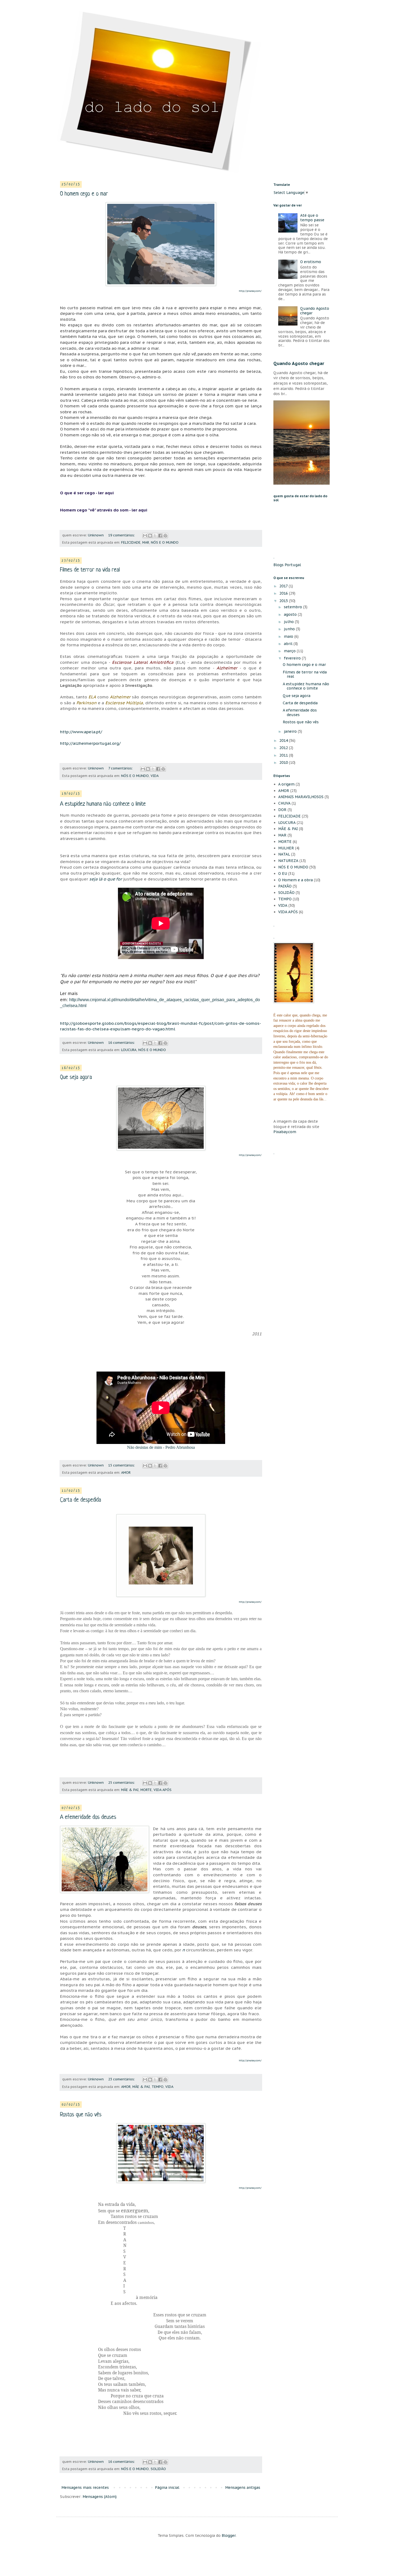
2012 (284, 748)
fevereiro (293, 658)
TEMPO (158, 2087)
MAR (146, 542)
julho (289, 622)
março (290, 651)
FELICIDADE (131, 542)
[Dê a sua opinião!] (150, 536)
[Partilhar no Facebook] (160, 536)
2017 (284, 586)
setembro (293, 607)
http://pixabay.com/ (250, 2060)
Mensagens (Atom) (100, 2497)
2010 (284, 762)
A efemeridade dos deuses (88, 1817)
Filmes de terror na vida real (90, 570)
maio (289, 636)
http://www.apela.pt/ (81, 732)
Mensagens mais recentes (85, 2487)
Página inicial (167, 2487)
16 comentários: (122, 1042)
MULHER (286, 848)
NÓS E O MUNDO (165, 542)
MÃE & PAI (130, 1790)
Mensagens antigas (243, 2487)
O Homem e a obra (295, 880)
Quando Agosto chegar (315, 311)
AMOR (126, 1472)
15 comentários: (122, 1465)
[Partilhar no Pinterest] (165, 536)
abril (289, 644)
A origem (286, 784)
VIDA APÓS (163, 1790)
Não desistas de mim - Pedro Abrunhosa (161, 1447)
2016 (284, 593)
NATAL (284, 854)
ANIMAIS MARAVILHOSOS (301, 797)
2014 (284, 740)
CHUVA (284, 803)
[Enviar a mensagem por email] (145, 536)
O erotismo (311, 262)
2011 (284, 755)
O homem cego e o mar (84, 194)
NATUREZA (288, 861)
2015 (284, 601)
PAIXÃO (285, 886)
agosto (291, 614)
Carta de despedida (81, 1500)
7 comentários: (121, 768)
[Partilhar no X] (155, 536)
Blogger (229, 2536)
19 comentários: (122, 535)
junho (290, 629)
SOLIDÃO (158, 2469)
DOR (282, 810)
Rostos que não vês (81, 2115)
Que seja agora (76, 1077)
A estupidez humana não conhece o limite (103, 804)
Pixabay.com (285, 1132)
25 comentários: (122, 1782)
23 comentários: (122, 2079)
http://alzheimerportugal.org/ (90, 743)
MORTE (146, 1790)
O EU (283, 874)
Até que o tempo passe (312, 218)
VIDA (155, 776)
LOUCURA (129, 1050)
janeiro (291, 731)
